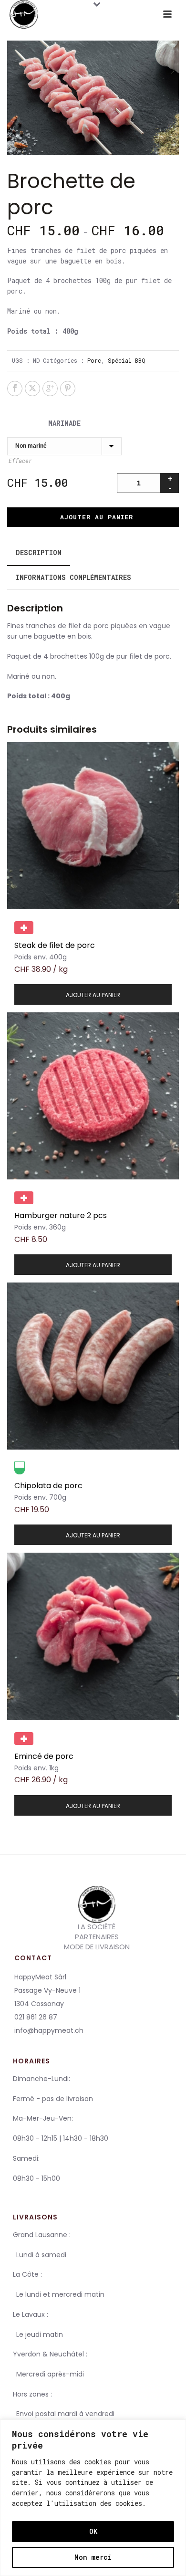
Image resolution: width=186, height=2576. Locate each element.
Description (39, 552)
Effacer (20, 461)
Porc (94, 360)
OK (93, 2531)
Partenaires (97, 1937)
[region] (93, 2498)
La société (97, 1926)
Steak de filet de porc (55, 945)
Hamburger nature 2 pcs (61, 1215)
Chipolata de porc (48, 1486)
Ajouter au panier (97, 517)
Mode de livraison (97, 1947)
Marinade (64, 423)
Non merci (93, 2557)
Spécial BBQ (127, 360)
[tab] (39, 553)
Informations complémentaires (73, 577)
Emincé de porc (44, 1756)
